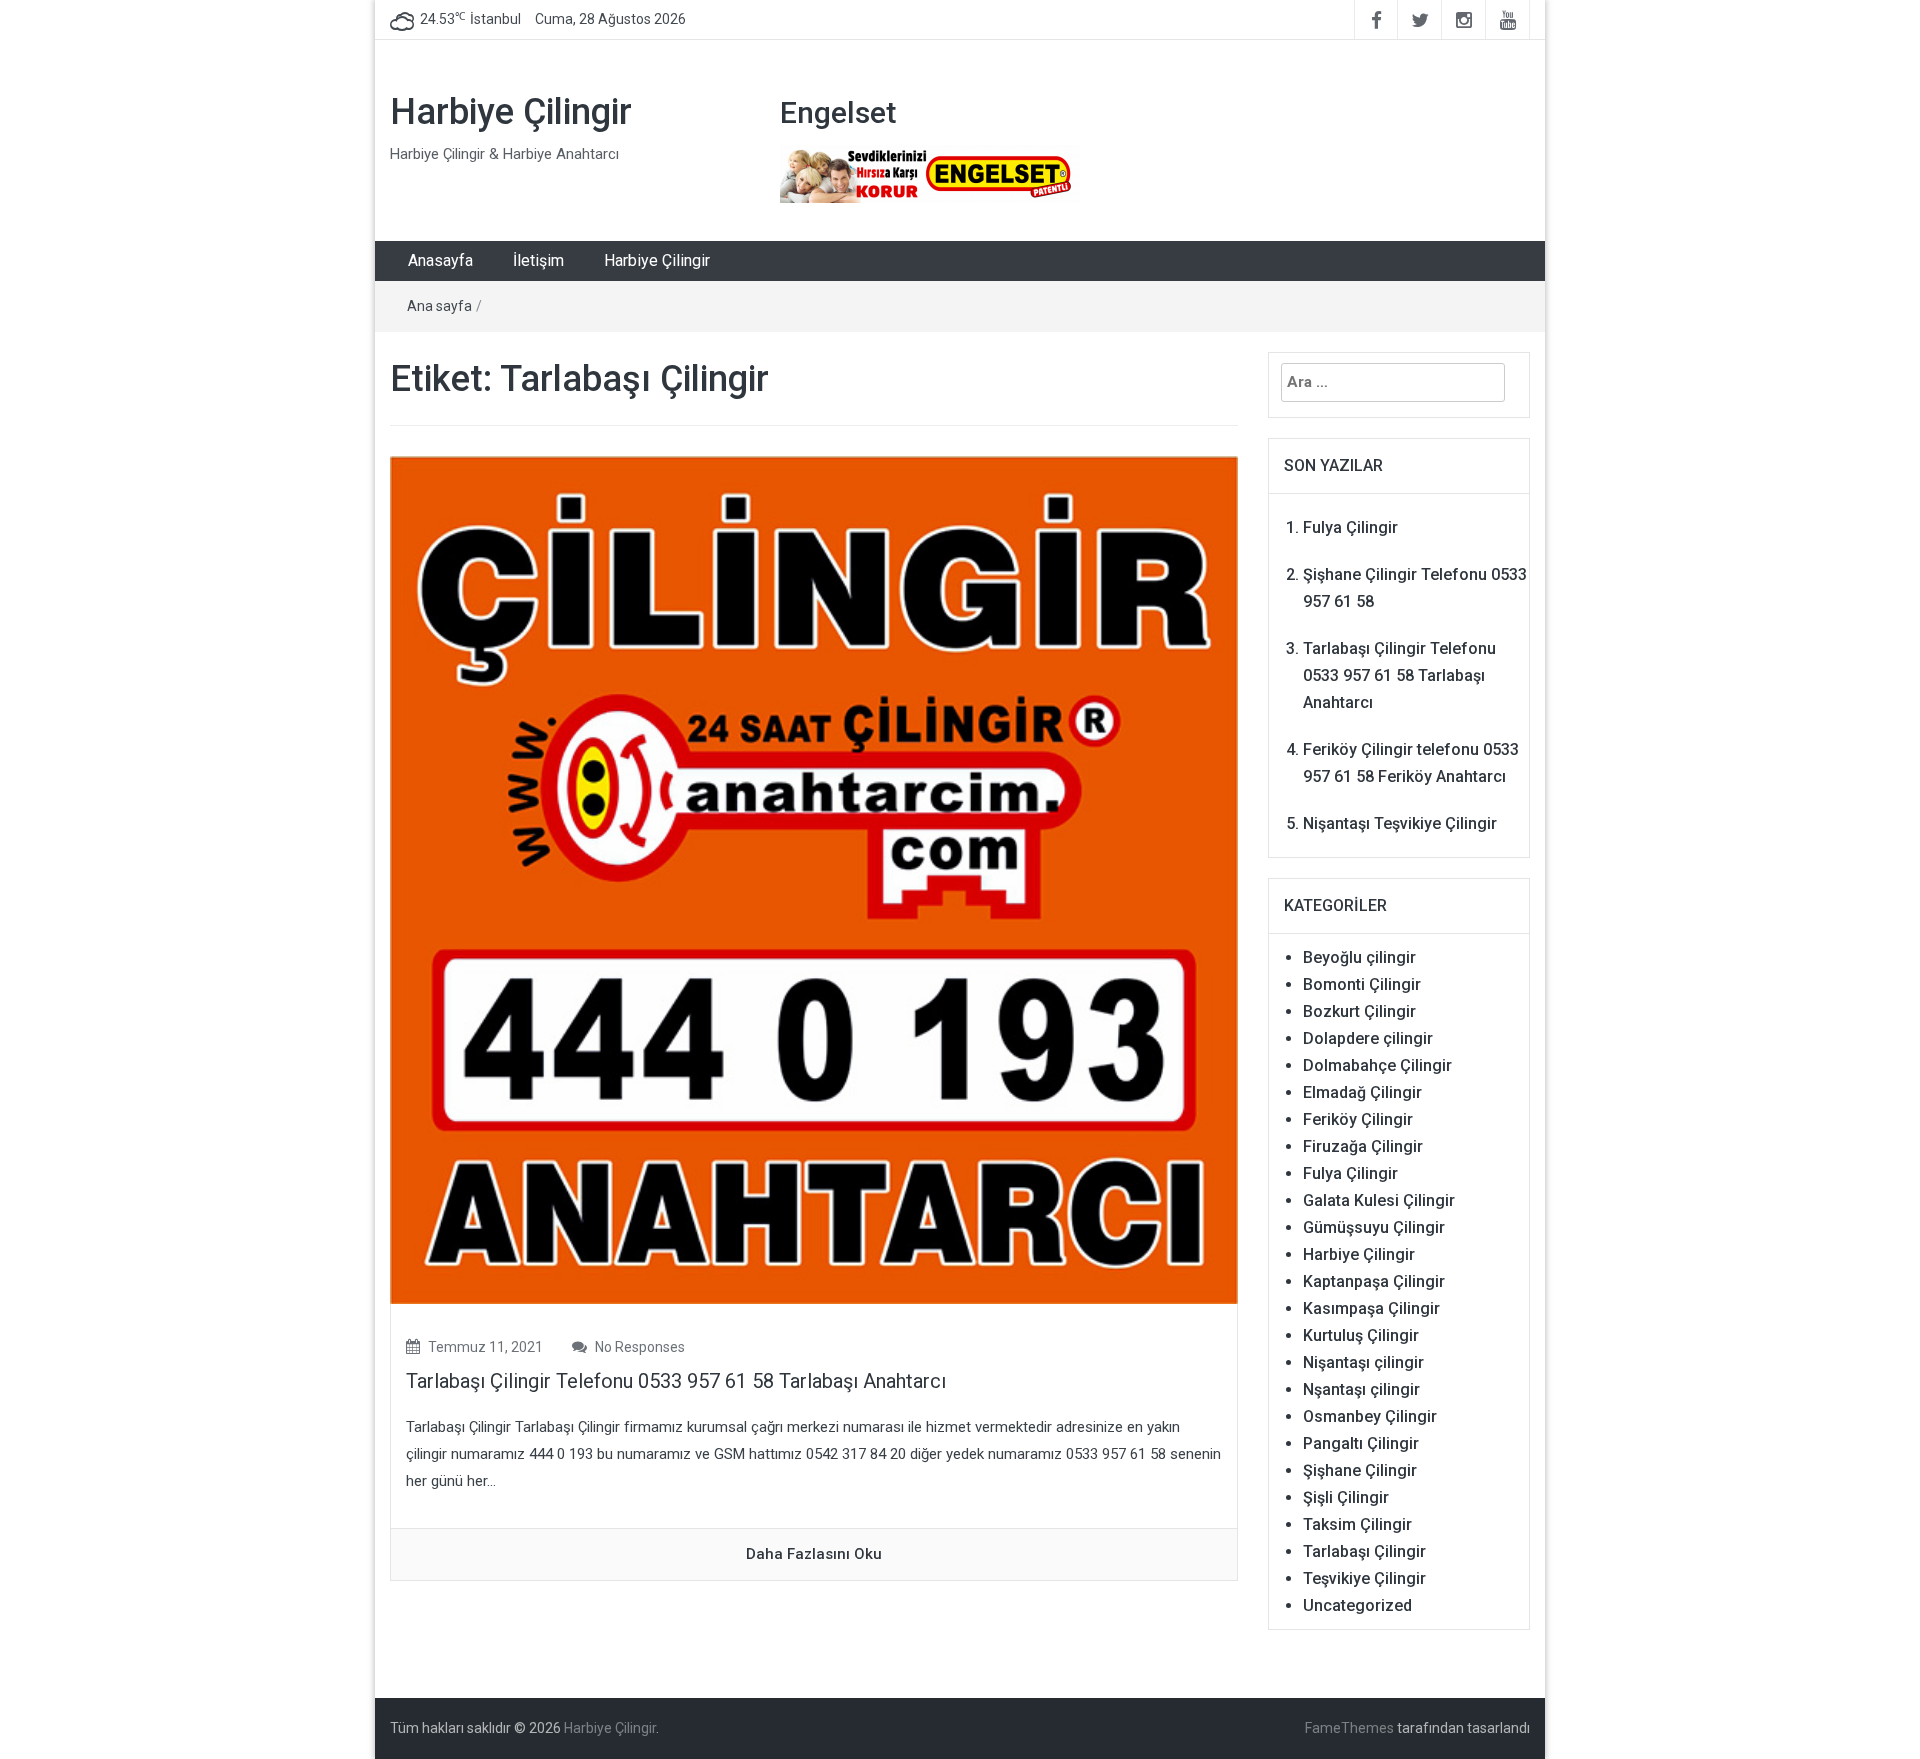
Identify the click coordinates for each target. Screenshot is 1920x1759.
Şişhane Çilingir (1360, 1470)
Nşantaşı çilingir (1361, 1389)
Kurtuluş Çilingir (1361, 1335)
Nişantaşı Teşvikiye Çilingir (1400, 823)
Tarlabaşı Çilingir (1364, 1551)
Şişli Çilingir (1346, 1497)
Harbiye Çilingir (511, 112)
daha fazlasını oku (814, 1554)
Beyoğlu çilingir (1359, 957)
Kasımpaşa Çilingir (1371, 1308)
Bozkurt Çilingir (1359, 1011)
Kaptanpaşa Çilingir (1374, 1281)
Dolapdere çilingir (1368, 1038)
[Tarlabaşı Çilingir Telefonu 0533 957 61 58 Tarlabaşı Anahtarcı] (814, 879)
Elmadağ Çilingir (1362, 1092)
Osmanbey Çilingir (1370, 1416)
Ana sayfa (439, 306)
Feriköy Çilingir (1358, 1119)
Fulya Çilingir (1350, 527)
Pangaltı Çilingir (1361, 1443)
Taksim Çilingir (1357, 1524)
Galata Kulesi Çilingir (1379, 1200)
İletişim (538, 260)
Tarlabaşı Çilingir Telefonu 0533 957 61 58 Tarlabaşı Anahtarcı (676, 1381)
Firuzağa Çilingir (1363, 1146)
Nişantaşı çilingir (1363, 1362)
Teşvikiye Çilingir (1364, 1578)
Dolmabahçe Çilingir (1377, 1065)
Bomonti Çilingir (1362, 984)
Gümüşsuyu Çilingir (1374, 1227)
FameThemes (1349, 1728)
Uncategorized (1357, 1605)
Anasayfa (440, 260)
